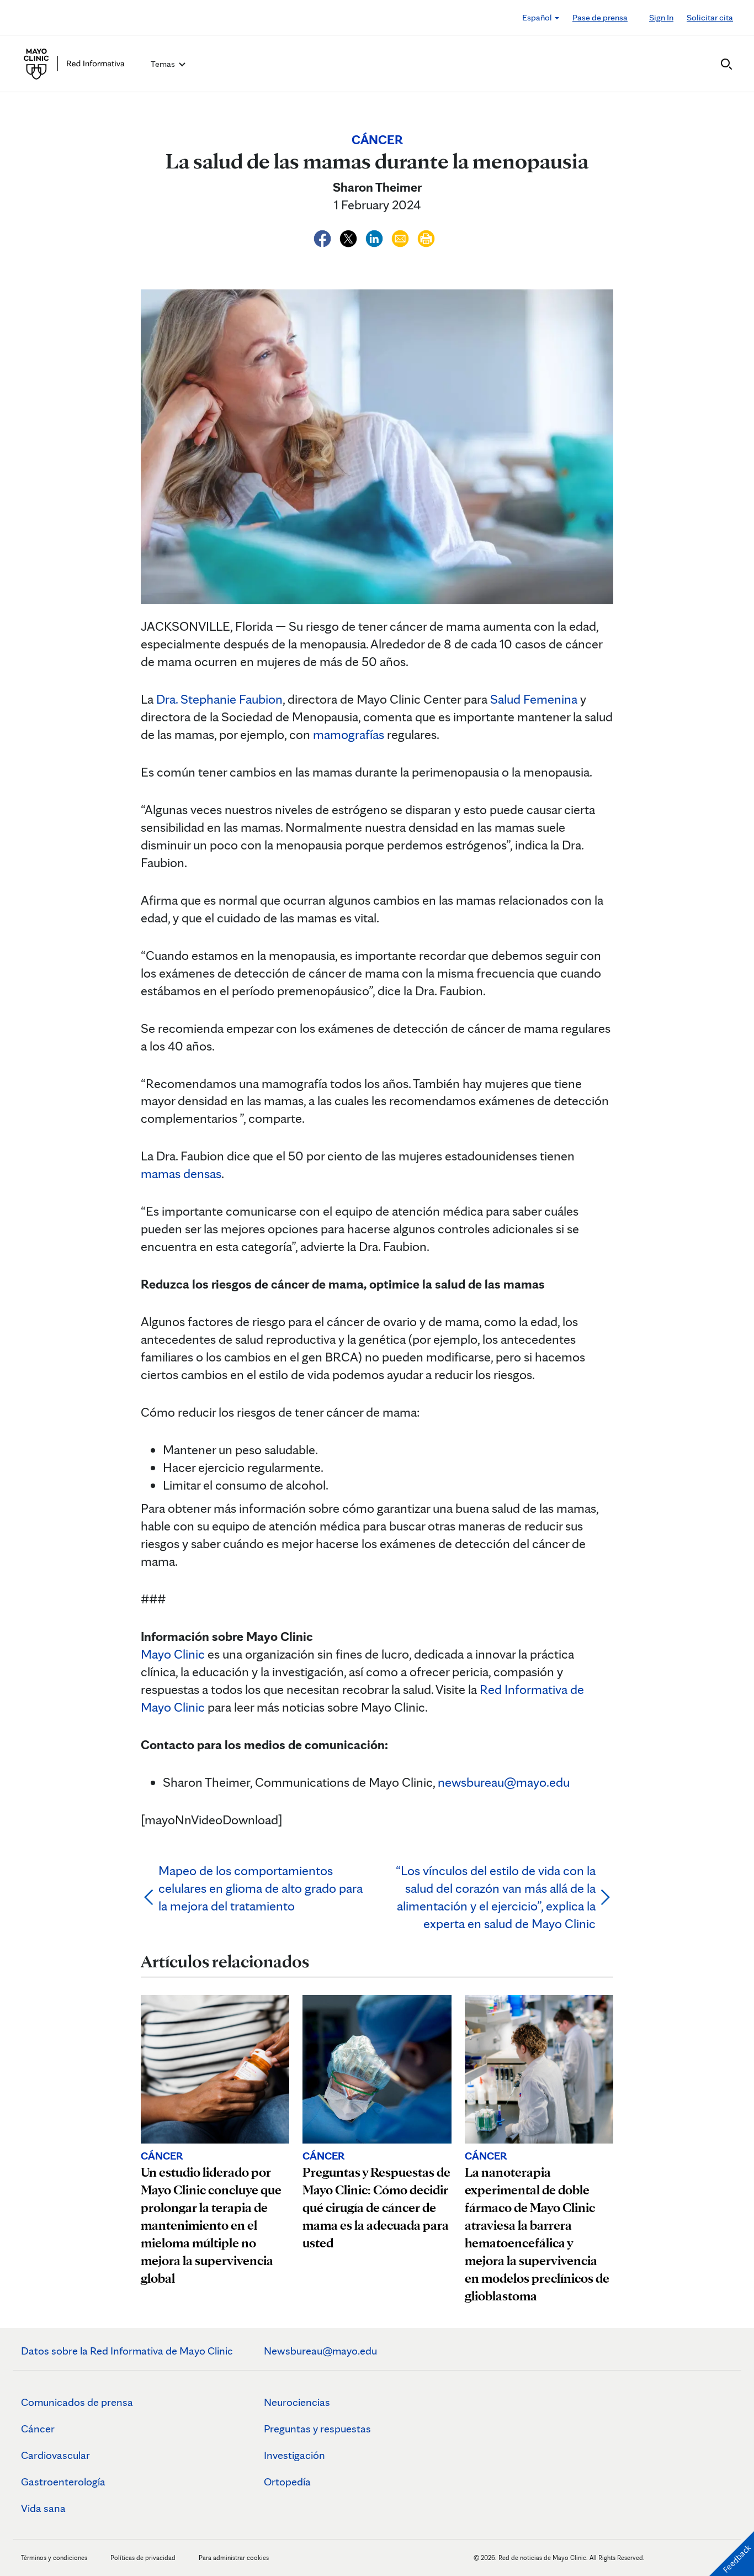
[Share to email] (402, 237)
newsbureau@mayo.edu (504, 1782)
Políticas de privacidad (143, 2557)
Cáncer (38, 2429)
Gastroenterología (63, 2482)
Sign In (661, 17)
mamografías (349, 734)
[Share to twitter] (350, 237)
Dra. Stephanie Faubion (219, 699)
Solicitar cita (710, 17)
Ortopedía (287, 2482)
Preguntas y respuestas (317, 2429)
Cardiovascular (55, 2455)
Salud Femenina (534, 699)
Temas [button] (164, 64)
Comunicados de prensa (77, 2402)
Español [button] (538, 17)
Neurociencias (297, 2402)
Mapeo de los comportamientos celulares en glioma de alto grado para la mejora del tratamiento (261, 1888)
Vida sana (43, 2508)
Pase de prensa (600, 17)
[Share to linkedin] (376, 237)
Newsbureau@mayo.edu (320, 2351)
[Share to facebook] (324, 237)
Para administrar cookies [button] (234, 2557)
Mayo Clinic (173, 1654)
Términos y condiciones (55, 2557)
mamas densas (181, 1173)
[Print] (426, 237)
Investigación (294, 2455)
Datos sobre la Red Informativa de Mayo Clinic (127, 2351)
